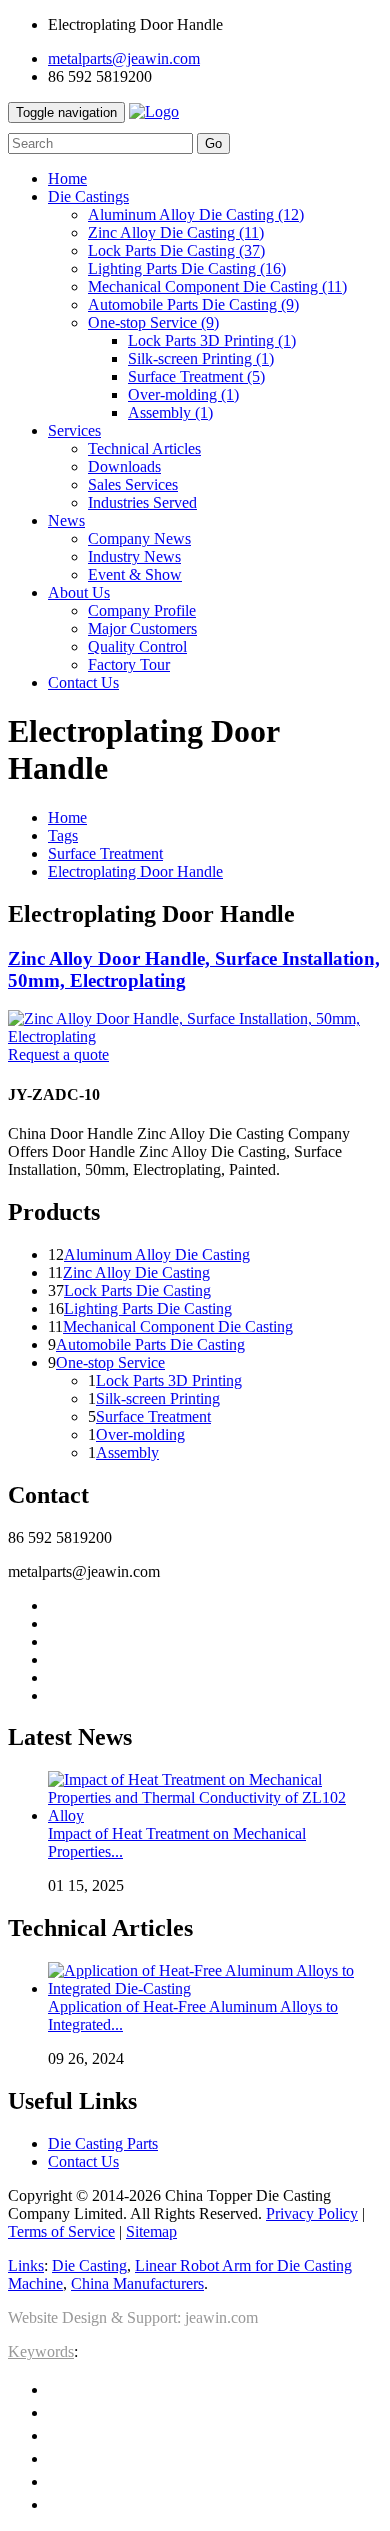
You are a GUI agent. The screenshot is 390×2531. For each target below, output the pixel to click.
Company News (139, 538)
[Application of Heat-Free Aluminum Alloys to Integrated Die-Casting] (215, 1988)
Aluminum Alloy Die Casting (196, 214)
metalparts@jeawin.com (124, 58)
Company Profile (142, 610)
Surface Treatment (196, 376)
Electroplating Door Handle (135, 871)
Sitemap (151, 2231)
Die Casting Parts (103, 2143)
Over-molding (183, 394)
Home (67, 817)
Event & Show (135, 574)
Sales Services (133, 484)
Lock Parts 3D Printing (212, 340)
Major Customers (142, 628)
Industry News (134, 556)
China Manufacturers (137, 2283)
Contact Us (83, 2161)
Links (26, 2265)
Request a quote (58, 1054)
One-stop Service (153, 322)
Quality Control (137, 646)
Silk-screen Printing (201, 358)
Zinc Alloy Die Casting (176, 232)
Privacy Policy (312, 2213)
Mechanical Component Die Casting (217, 286)
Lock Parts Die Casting (176, 250)
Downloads (124, 466)
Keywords (41, 2351)
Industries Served (142, 502)
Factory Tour (129, 664)
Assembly (170, 412)
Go (213, 143)
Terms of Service (61, 2231)
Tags (63, 835)
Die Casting (89, 2265)
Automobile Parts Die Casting (193, 304)
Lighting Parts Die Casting (187, 268)
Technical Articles (144, 448)
